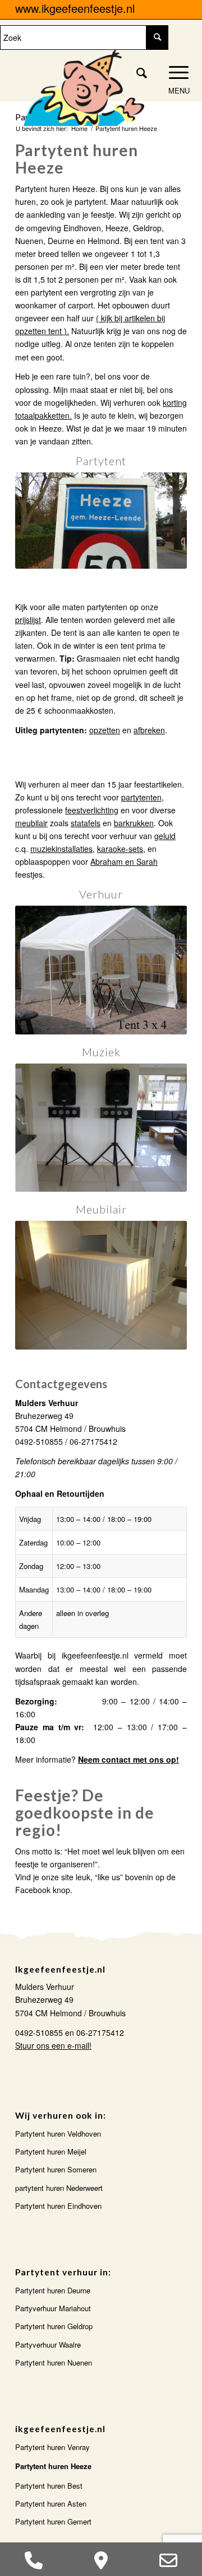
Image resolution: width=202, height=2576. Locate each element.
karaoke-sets (120, 849)
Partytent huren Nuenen (54, 2362)
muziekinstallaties (61, 849)
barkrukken (134, 823)
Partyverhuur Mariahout (53, 2308)
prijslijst (28, 620)
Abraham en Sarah (124, 861)
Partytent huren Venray (52, 2447)
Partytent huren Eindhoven (58, 2206)
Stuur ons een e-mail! (53, 2045)
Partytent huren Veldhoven (58, 2134)
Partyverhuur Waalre (48, 2345)
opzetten (105, 730)
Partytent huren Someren (56, 2169)
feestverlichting (92, 810)
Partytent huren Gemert (53, 2521)
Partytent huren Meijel (51, 2151)
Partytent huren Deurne (53, 2290)
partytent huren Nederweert (59, 2188)
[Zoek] (136, 72)
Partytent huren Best (49, 2486)
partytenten (141, 797)
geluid (165, 836)
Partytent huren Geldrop (54, 2326)
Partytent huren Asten (51, 2504)
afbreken (149, 730)
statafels (86, 823)
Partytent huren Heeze (53, 2466)
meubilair (31, 823)
